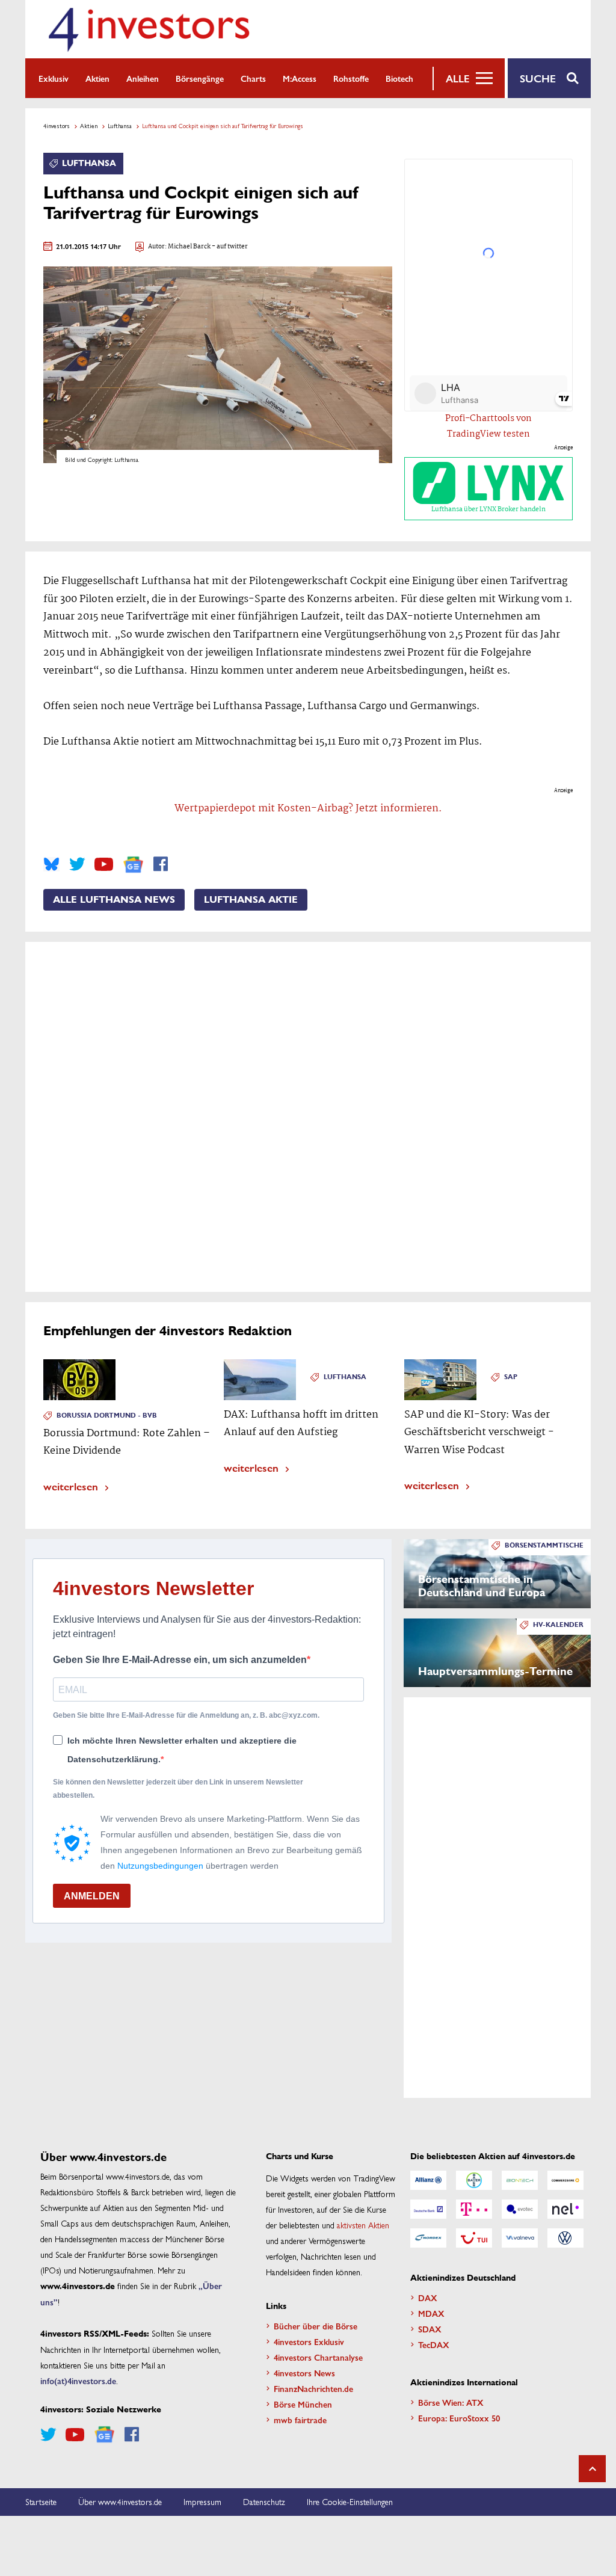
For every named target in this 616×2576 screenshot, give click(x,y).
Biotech (399, 78)
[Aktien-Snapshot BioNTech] (520, 2180)
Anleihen (143, 78)
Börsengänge (200, 78)
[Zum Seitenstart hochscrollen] (592, 2469)
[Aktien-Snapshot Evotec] (520, 2209)
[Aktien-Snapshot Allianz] (428, 2180)
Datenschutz (264, 2501)
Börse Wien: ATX (451, 2402)
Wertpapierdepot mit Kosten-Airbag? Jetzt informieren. (308, 809)
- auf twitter (229, 247)
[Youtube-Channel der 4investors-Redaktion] (104, 864)
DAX (428, 2298)
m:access (300, 78)
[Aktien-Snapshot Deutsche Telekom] (474, 2209)
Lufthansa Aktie (251, 900)
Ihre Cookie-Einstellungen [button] (350, 2501)
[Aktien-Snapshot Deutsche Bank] (428, 2209)
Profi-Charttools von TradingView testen (488, 426)
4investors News (304, 2373)
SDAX (430, 2329)
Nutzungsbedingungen (160, 1866)
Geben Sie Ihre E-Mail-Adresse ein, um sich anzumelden (180, 1660)
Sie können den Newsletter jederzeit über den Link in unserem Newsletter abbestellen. (178, 1789)
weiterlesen (71, 1486)
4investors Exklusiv (309, 2341)
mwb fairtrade (300, 2420)
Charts (253, 78)
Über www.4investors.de (120, 2501)
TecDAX (434, 2344)
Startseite (41, 2501)
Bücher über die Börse (316, 2326)
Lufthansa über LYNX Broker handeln (488, 509)
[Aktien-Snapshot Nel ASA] (565, 2209)
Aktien (97, 78)
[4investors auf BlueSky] (51, 864)
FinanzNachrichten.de (313, 2388)
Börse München (303, 2404)
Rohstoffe (351, 78)
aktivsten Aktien (363, 2225)
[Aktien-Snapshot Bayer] (474, 2180)
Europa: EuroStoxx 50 (459, 2418)
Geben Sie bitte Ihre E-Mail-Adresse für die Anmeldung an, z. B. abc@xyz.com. (186, 1715)
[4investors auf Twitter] (77, 864)
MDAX (431, 2313)
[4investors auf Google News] (133, 865)
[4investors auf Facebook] (161, 864)
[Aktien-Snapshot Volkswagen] (565, 2238)
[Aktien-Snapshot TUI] (474, 2238)
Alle (457, 78)
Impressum (202, 2501)
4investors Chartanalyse (318, 2357)
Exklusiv (54, 78)
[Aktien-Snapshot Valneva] (520, 2238)
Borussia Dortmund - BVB (107, 1416)
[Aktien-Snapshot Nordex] (428, 2238)
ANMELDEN (92, 1896)
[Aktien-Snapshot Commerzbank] (565, 2180)
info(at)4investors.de (78, 2381)
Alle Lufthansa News (114, 900)
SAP (511, 1377)
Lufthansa (120, 126)
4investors (57, 126)
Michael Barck (189, 247)
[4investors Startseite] (149, 29)
